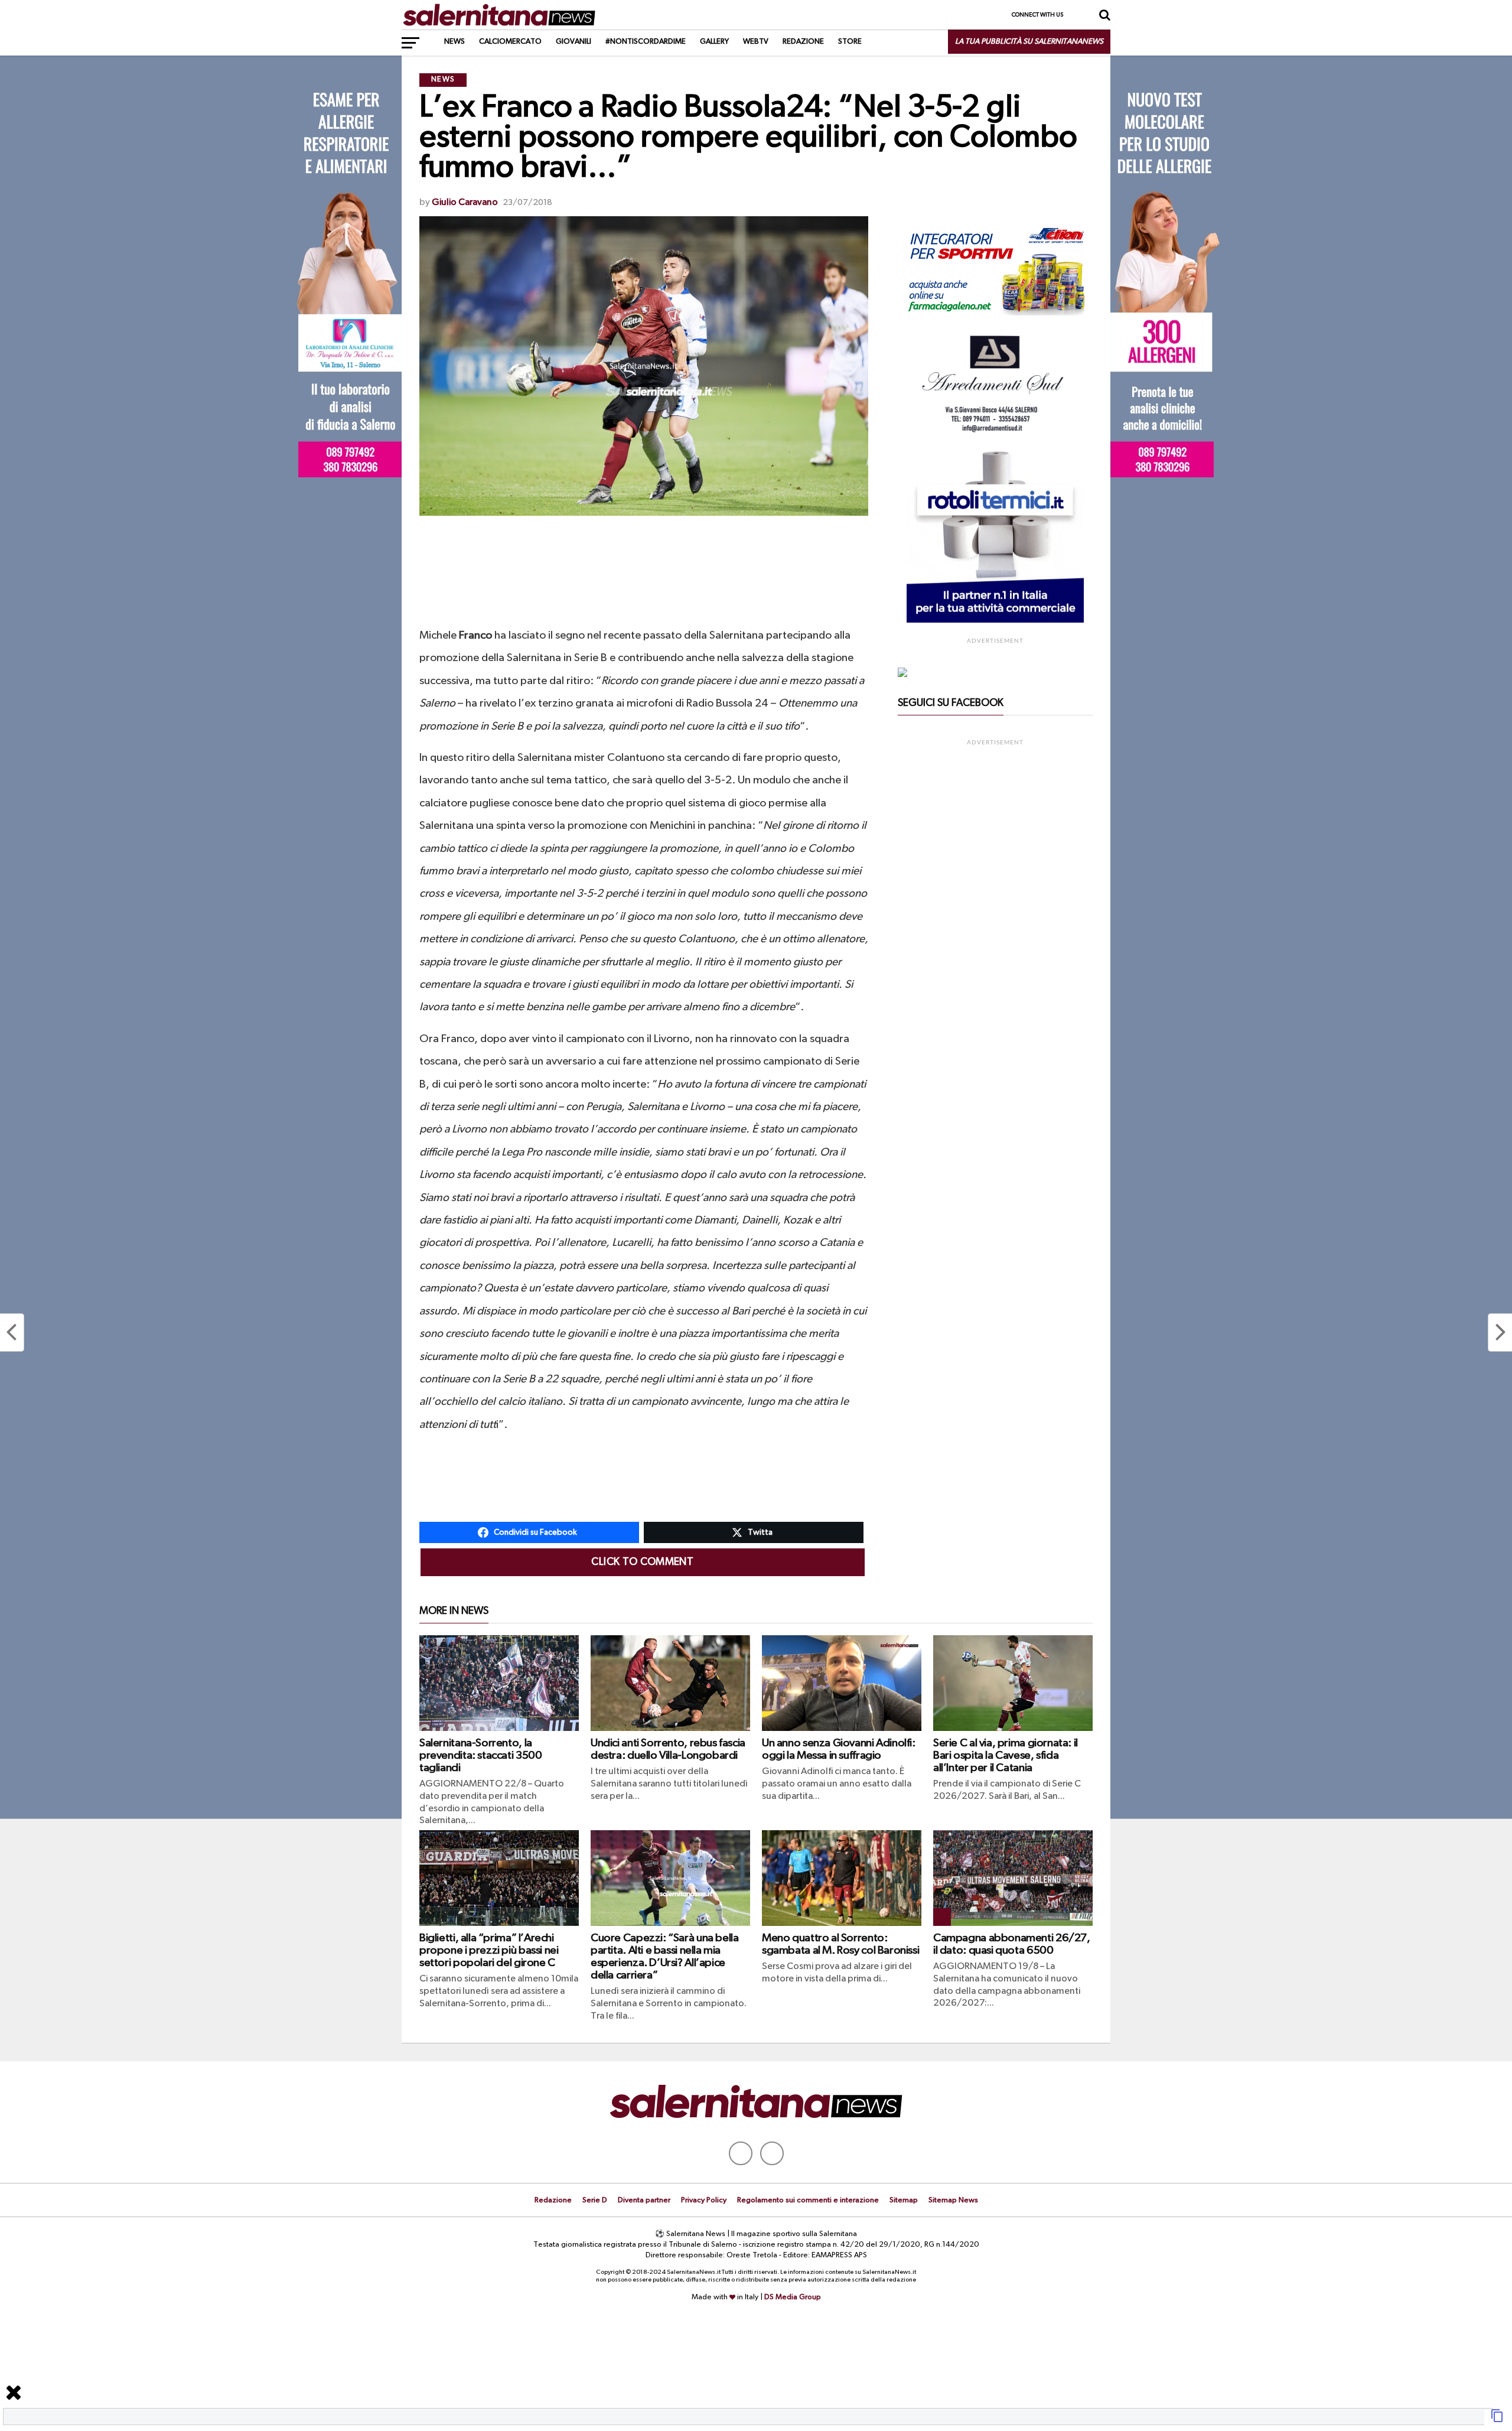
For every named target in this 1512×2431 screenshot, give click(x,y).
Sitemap (904, 2200)
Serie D (595, 2200)
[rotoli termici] (995, 620)
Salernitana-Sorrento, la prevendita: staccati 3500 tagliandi (480, 1755)
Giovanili (573, 42)
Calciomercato (510, 42)
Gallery (714, 42)
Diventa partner (644, 2200)
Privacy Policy (704, 2200)
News (454, 42)
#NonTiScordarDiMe (646, 42)
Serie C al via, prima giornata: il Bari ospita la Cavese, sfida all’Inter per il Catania (1006, 1755)
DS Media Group (793, 2297)
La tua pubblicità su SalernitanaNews (1029, 42)
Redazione (803, 42)
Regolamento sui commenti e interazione (808, 2200)
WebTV (756, 42)
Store (850, 42)
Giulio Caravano (465, 203)
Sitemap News (953, 2200)
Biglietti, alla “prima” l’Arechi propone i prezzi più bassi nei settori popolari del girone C (489, 1950)
